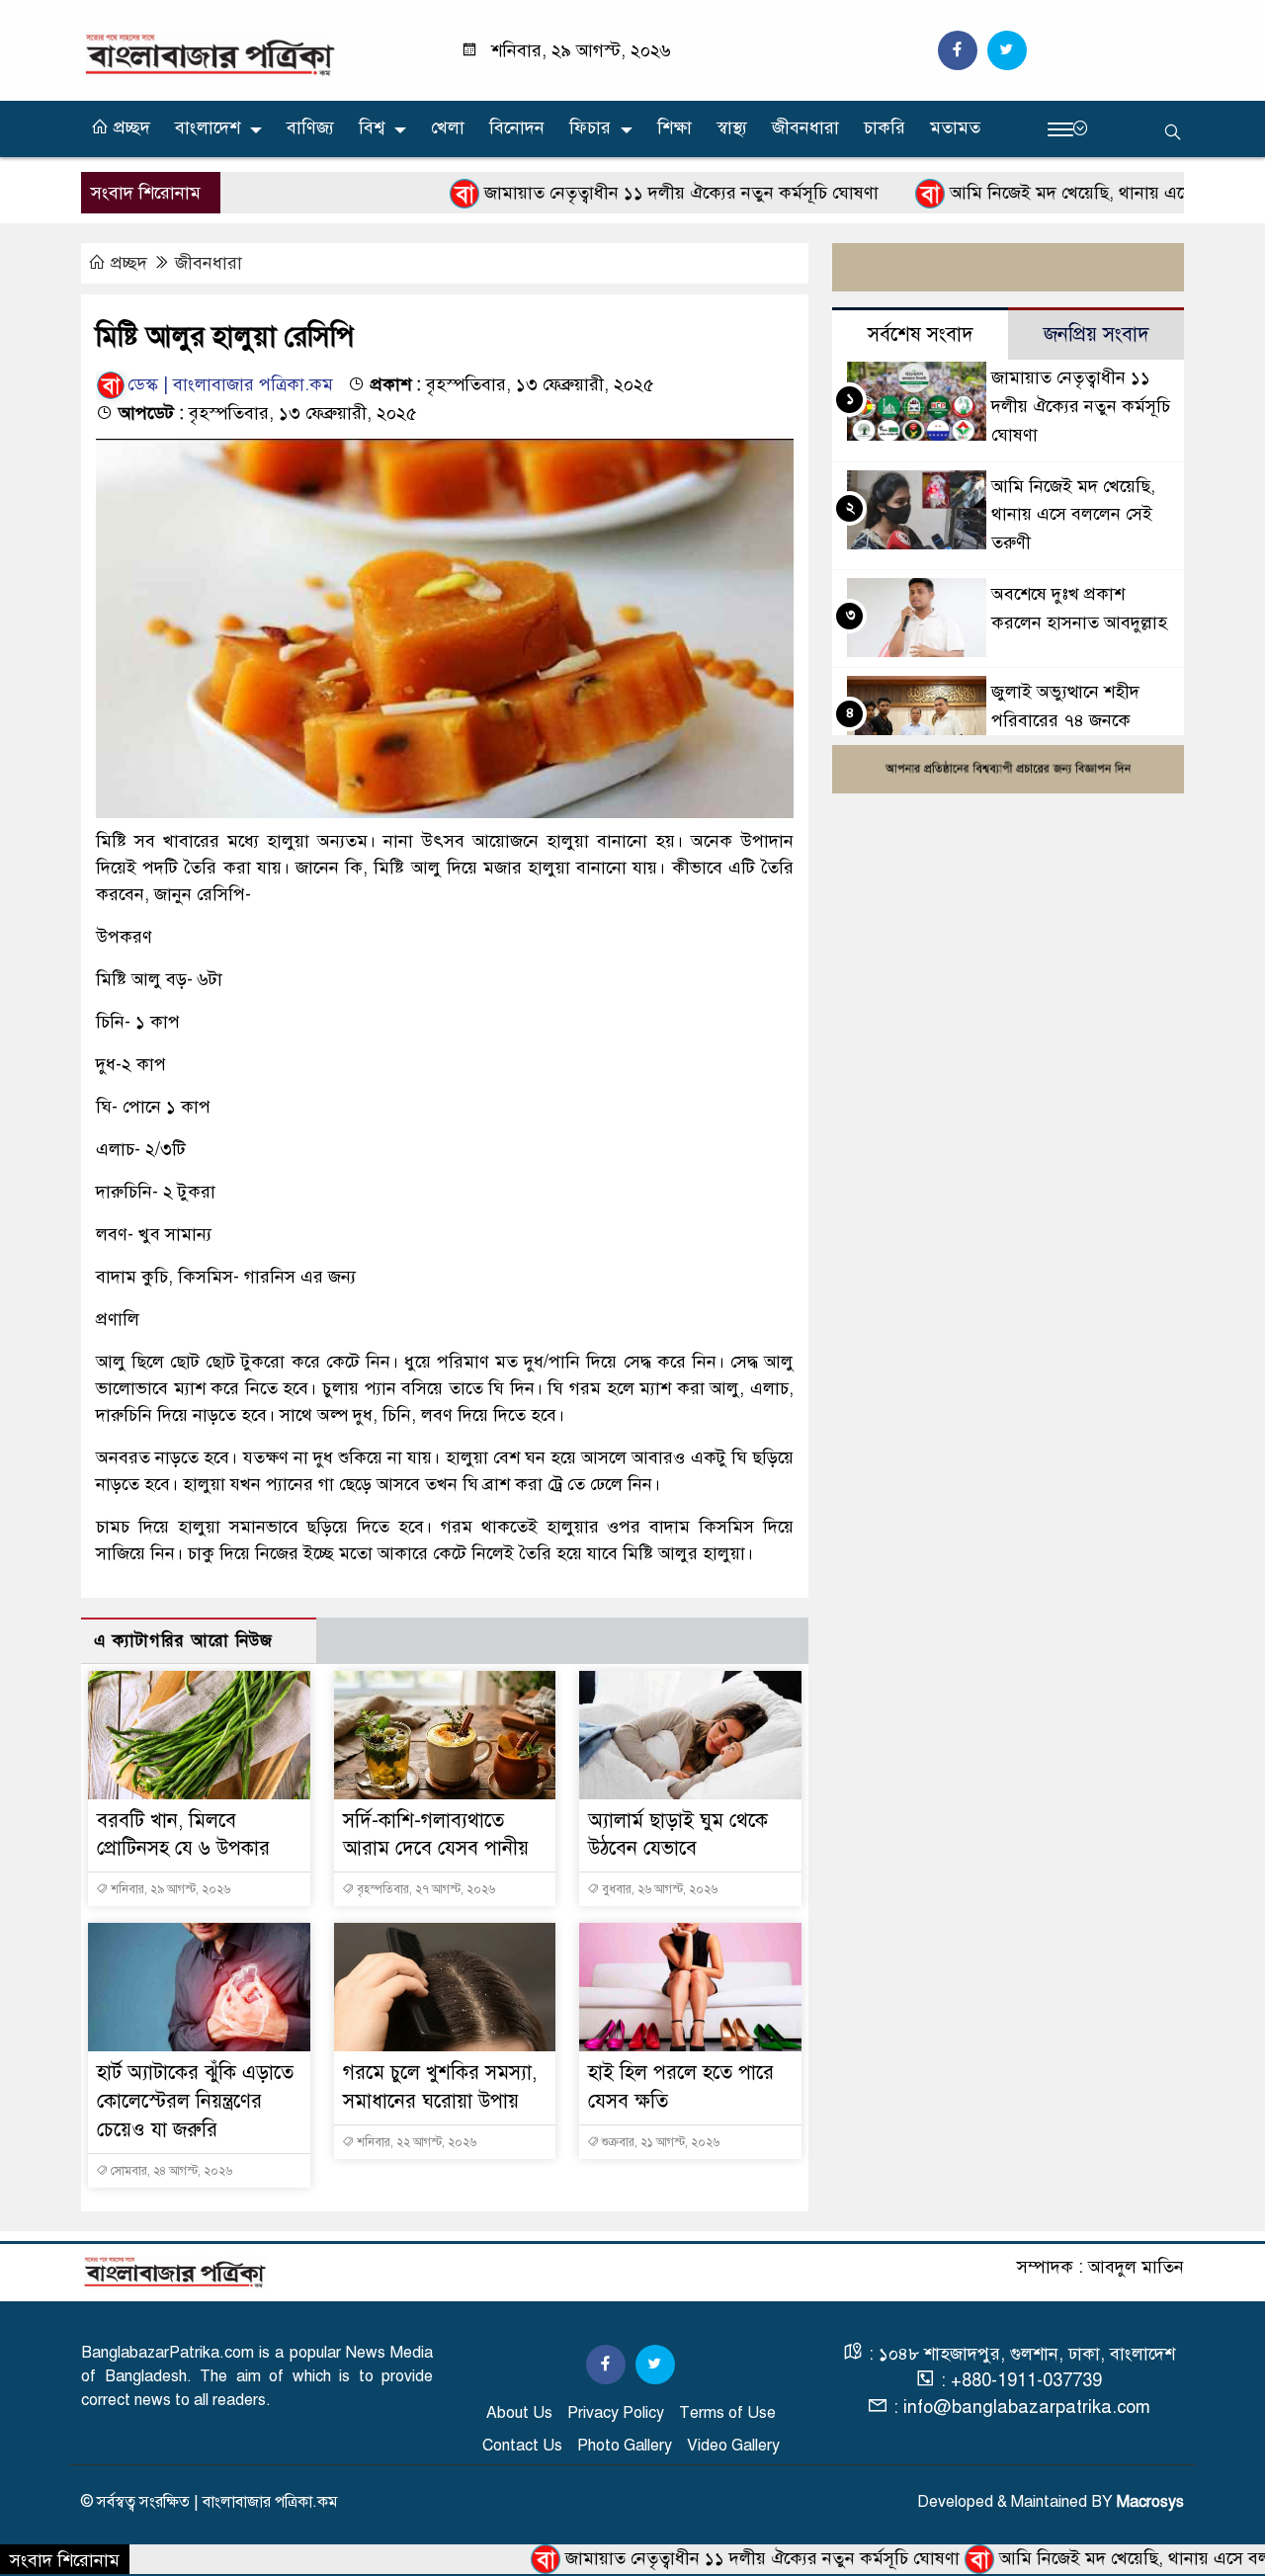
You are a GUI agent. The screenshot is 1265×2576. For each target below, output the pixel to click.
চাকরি (885, 127)
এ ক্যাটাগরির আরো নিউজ (183, 1641)
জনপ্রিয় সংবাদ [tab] (1096, 334)
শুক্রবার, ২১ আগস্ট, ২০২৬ (659, 2142)
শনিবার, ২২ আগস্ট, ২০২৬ (415, 2142)
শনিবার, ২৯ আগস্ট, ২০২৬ (169, 1889)
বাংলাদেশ (208, 127)
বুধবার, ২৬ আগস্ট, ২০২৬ (658, 1889)
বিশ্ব (372, 127)
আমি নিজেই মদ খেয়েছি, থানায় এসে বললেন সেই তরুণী (1068, 193)
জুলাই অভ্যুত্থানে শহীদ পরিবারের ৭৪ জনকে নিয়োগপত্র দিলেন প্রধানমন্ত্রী (1083, 720)
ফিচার (590, 127)
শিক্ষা (675, 127)
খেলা (448, 127)
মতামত (955, 127)
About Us (519, 2413)
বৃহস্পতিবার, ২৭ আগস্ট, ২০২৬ (424, 1889)
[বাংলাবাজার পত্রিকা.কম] (210, 54)
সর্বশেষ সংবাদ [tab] (921, 334)
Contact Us (522, 2446)
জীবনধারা (805, 127)
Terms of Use (727, 2413)
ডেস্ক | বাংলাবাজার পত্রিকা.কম (230, 384)
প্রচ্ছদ (129, 127)
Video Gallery (733, 2446)
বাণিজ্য (310, 127)
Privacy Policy (616, 2413)
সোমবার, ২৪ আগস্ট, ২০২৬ (170, 2171)
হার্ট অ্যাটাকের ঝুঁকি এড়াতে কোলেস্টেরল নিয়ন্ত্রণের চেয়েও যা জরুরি (195, 2101)
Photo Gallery (625, 2446)
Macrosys (1150, 2502)
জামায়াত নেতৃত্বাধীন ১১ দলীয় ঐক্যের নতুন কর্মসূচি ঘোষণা (613, 193)
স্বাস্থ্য (732, 127)
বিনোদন (517, 127)
